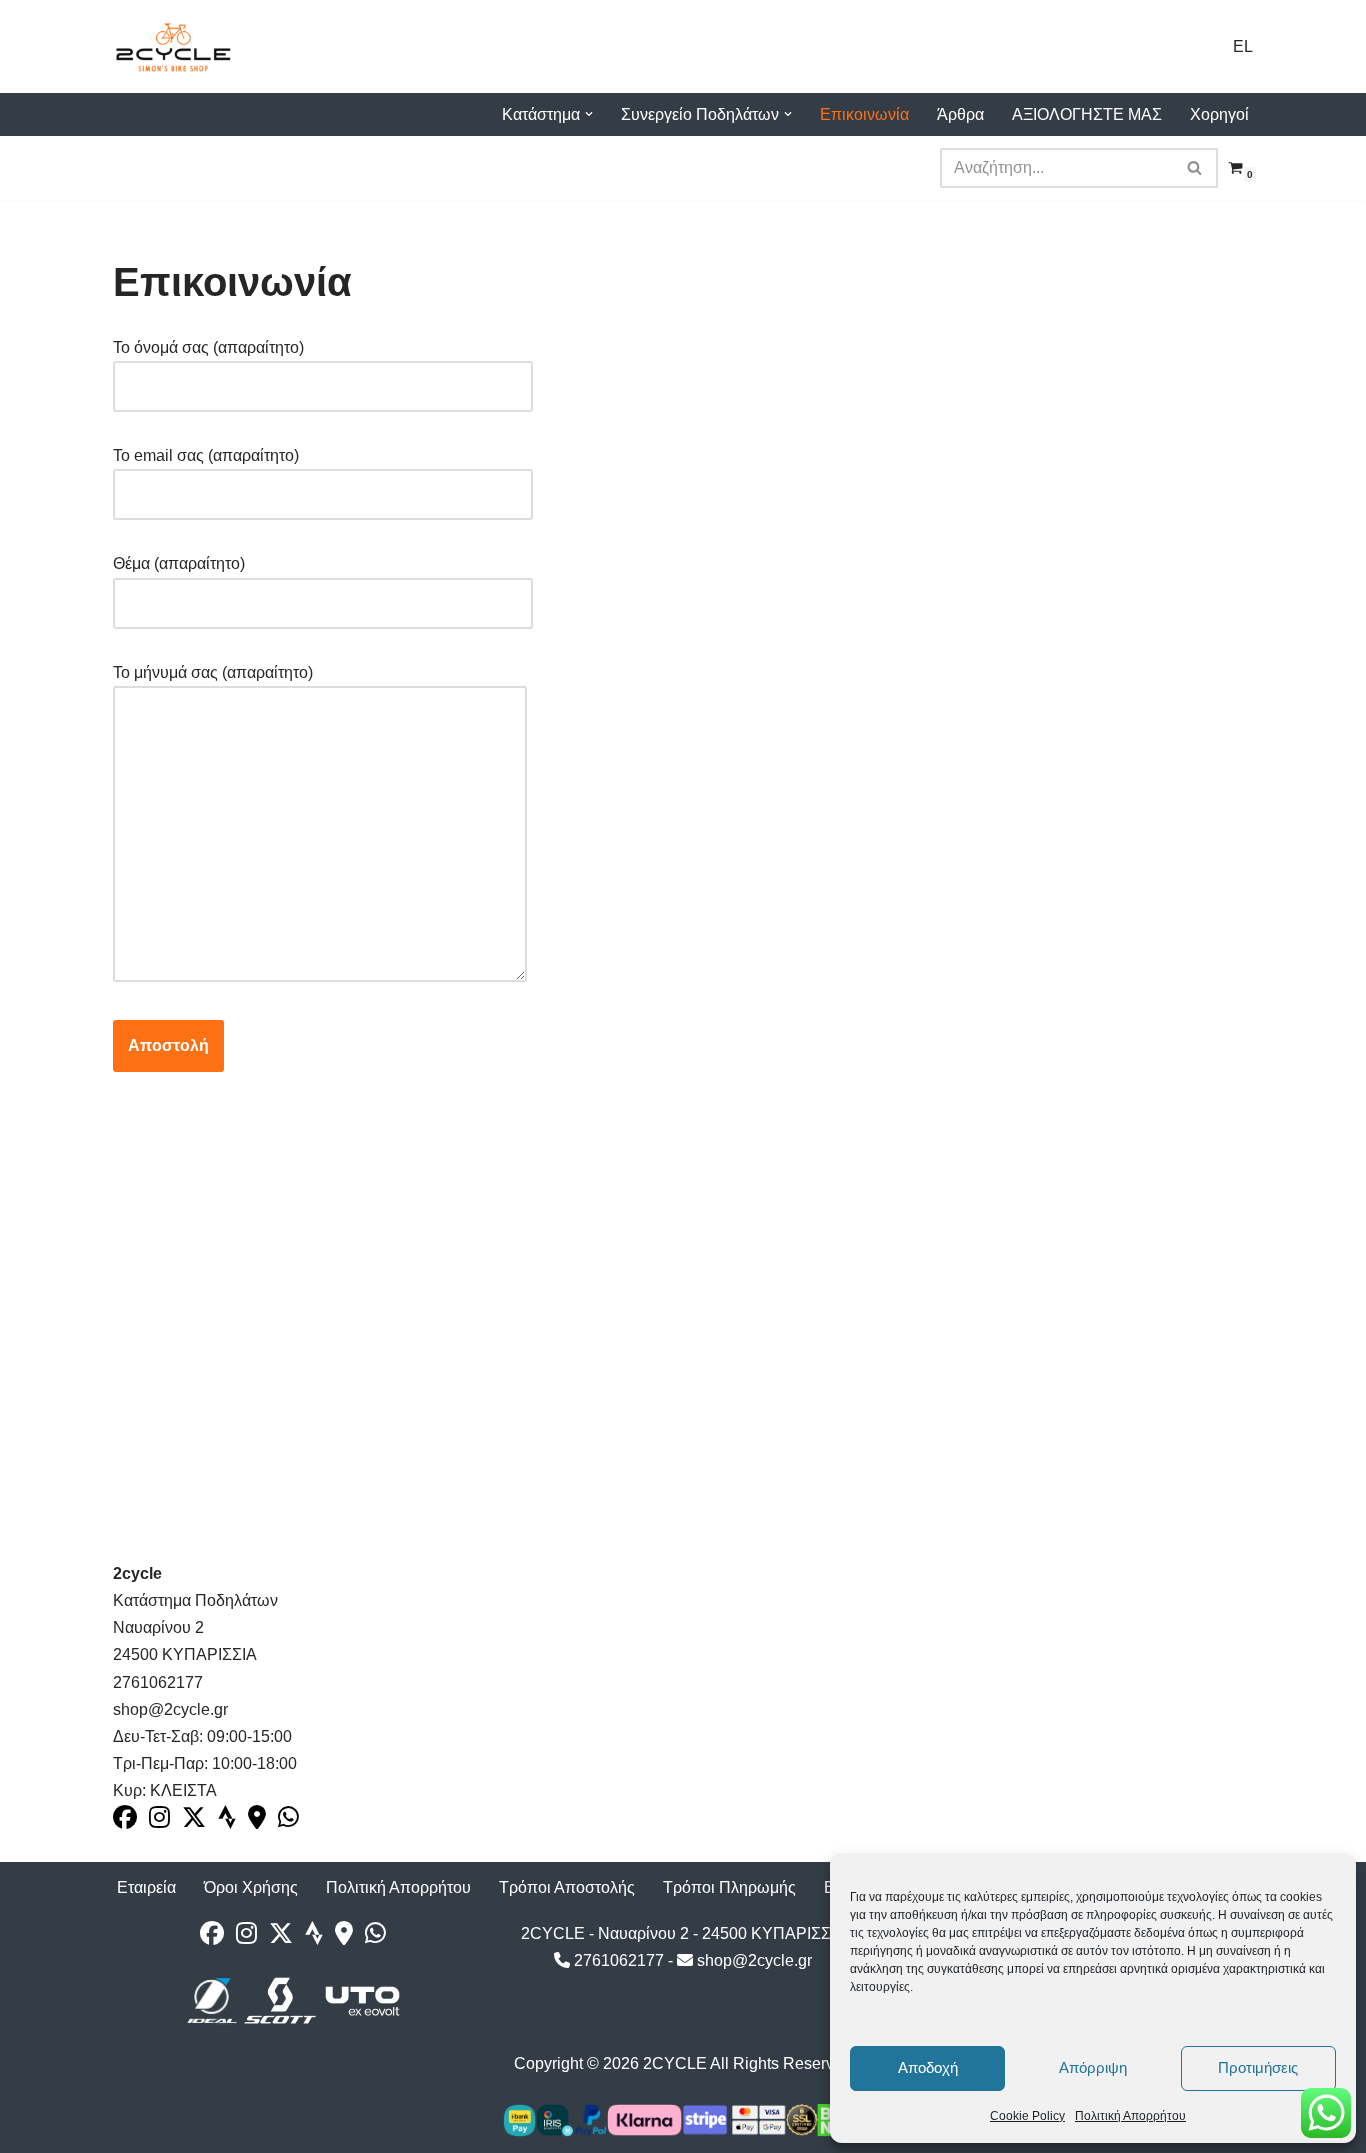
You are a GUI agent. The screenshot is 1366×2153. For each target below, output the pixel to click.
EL (1243, 46)
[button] (589, 114)
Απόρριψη (1093, 2067)
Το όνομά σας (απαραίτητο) (208, 347)
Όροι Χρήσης (251, 1887)
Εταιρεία (146, 1887)
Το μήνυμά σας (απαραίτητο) (213, 672)
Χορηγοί (1219, 114)
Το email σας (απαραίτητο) (206, 455)
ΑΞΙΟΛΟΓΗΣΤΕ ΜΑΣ (1087, 114)
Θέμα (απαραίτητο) (179, 563)
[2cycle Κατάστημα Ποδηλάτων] (173, 46)
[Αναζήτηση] (1195, 168)
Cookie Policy (1027, 2116)
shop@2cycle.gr (752, 1960)
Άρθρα (960, 114)
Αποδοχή (928, 2067)
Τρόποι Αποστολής (567, 1887)
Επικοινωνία (864, 114)
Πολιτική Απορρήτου (1130, 2116)
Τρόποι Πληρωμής (729, 1887)
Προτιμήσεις (1258, 2067)
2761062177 (617, 1960)
